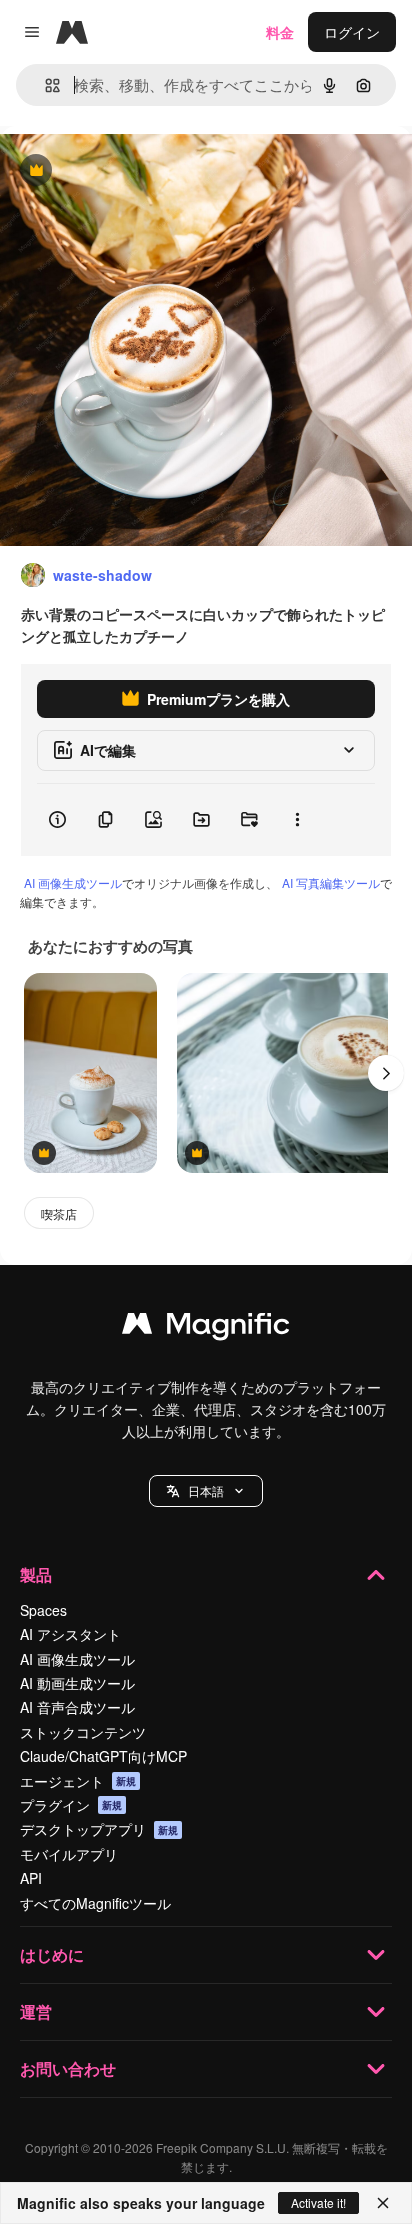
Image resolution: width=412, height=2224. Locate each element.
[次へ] (386, 1073)
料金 (280, 32)
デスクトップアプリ (99, 1829)
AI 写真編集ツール (331, 882)
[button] (206, 1491)
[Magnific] (206, 1328)
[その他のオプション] (297, 820)
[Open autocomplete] (44, 85)
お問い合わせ (68, 2068)
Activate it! (318, 2202)
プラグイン (71, 1805)
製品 (36, 1574)
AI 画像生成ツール (73, 882)
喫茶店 (59, 1213)
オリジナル (137, 171)
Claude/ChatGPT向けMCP (103, 1756)
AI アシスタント (70, 1634)
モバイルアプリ (69, 1854)
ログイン (352, 32)
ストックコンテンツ (83, 1732)
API (31, 1878)
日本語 (206, 1490)
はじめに (52, 1954)
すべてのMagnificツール (95, 1903)
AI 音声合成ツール (77, 1707)
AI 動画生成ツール (77, 1683)
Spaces (43, 1610)
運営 (36, 2011)
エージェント (78, 1781)
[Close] (383, 2203)
